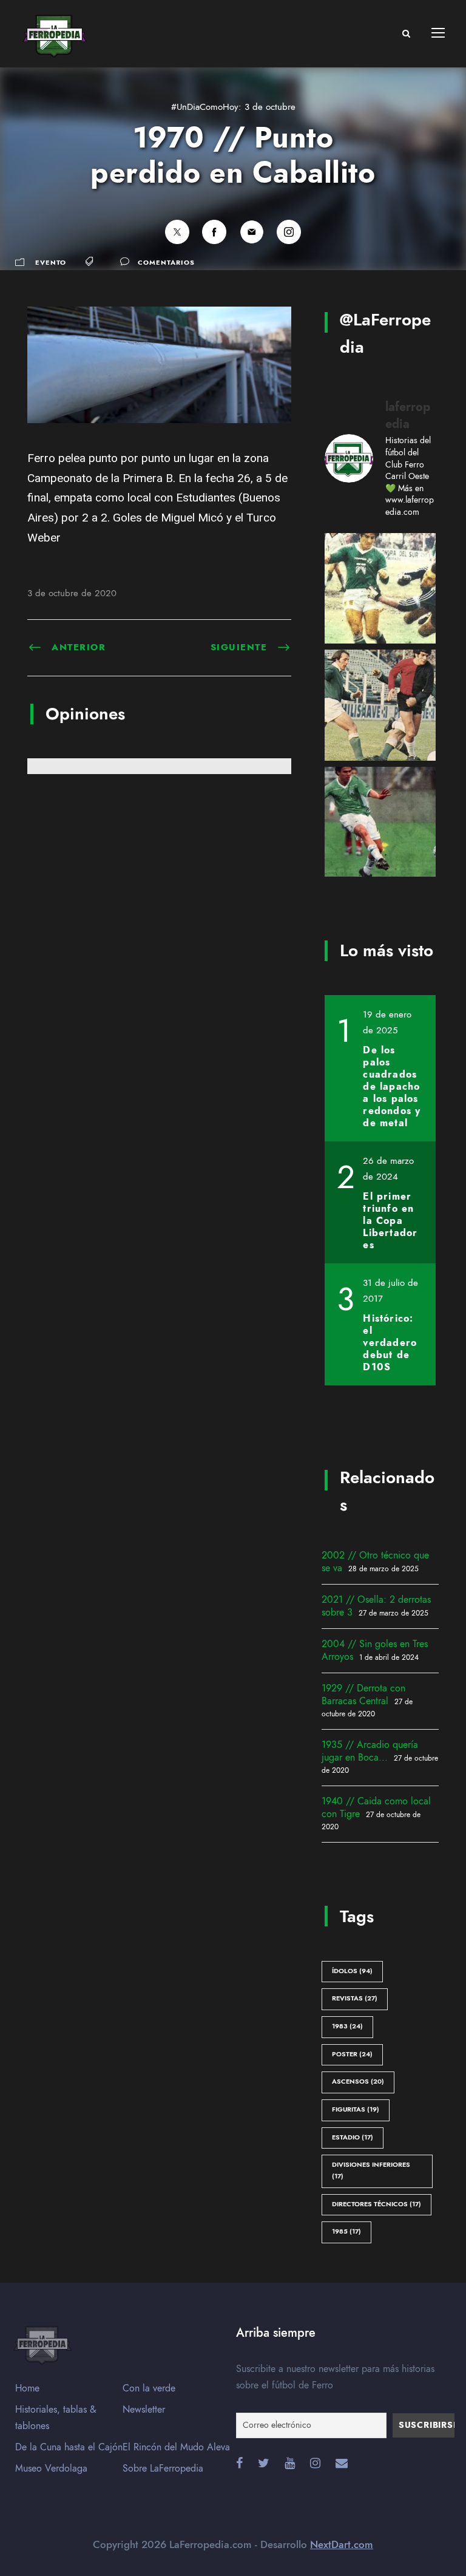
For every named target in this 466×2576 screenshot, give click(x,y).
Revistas (355, 1998)
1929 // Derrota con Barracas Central (363, 1695)
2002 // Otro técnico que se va (375, 1562)
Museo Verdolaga (51, 2469)
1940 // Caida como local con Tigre (376, 1808)
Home (27, 2388)
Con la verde (149, 2388)
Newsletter (144, 2410)
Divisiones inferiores (371, 2170)
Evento (51, 263)
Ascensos (358, 2082)
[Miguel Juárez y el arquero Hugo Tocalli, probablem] (380, 589)
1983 (347, 2026)
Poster (352, 2054)
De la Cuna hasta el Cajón (69, 2447)
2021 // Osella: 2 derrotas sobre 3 (376, 1606)
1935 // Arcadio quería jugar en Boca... (370, 1751)
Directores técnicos (377, 2204)
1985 (346, 2231)
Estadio (353, 2137)
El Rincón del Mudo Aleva (176, 2447)
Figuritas (356, 2109)
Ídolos (352, 1971)
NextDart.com (342, 2544)
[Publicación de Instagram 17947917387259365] (380, 822)
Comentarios (166, 263)
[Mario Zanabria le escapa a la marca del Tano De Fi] (380, 705)
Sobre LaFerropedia (163, 2469)
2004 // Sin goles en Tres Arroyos (375, 1650)
